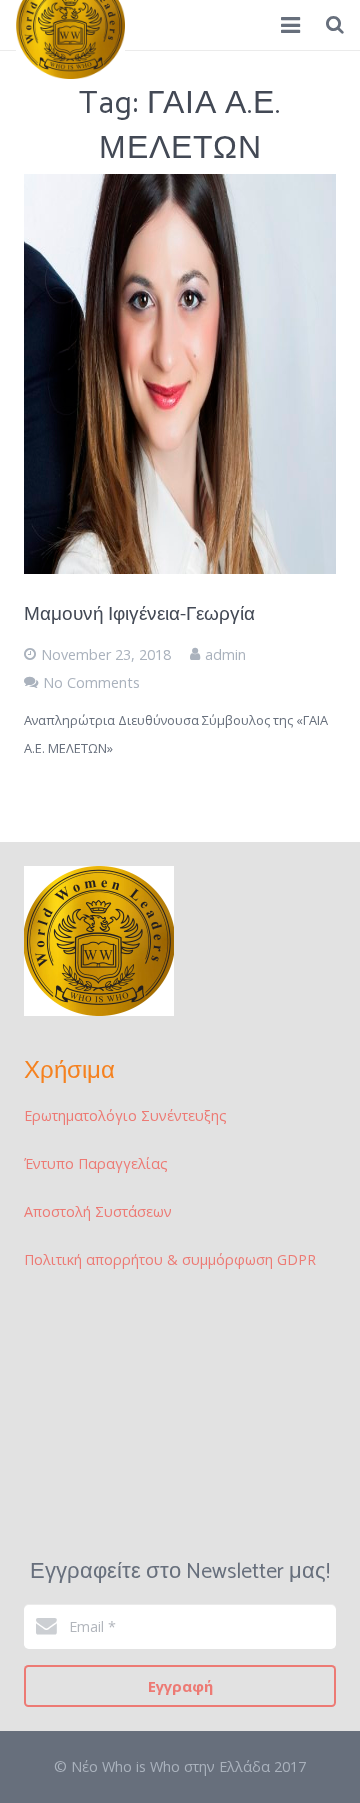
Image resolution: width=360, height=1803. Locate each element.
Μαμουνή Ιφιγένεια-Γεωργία (139, 614)
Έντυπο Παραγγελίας (96, 1163)
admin (225, 654)
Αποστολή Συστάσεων (98, 1211)
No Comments (91, 682)
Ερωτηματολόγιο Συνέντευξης (125, 1115)
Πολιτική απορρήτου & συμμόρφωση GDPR (170, 1259)
